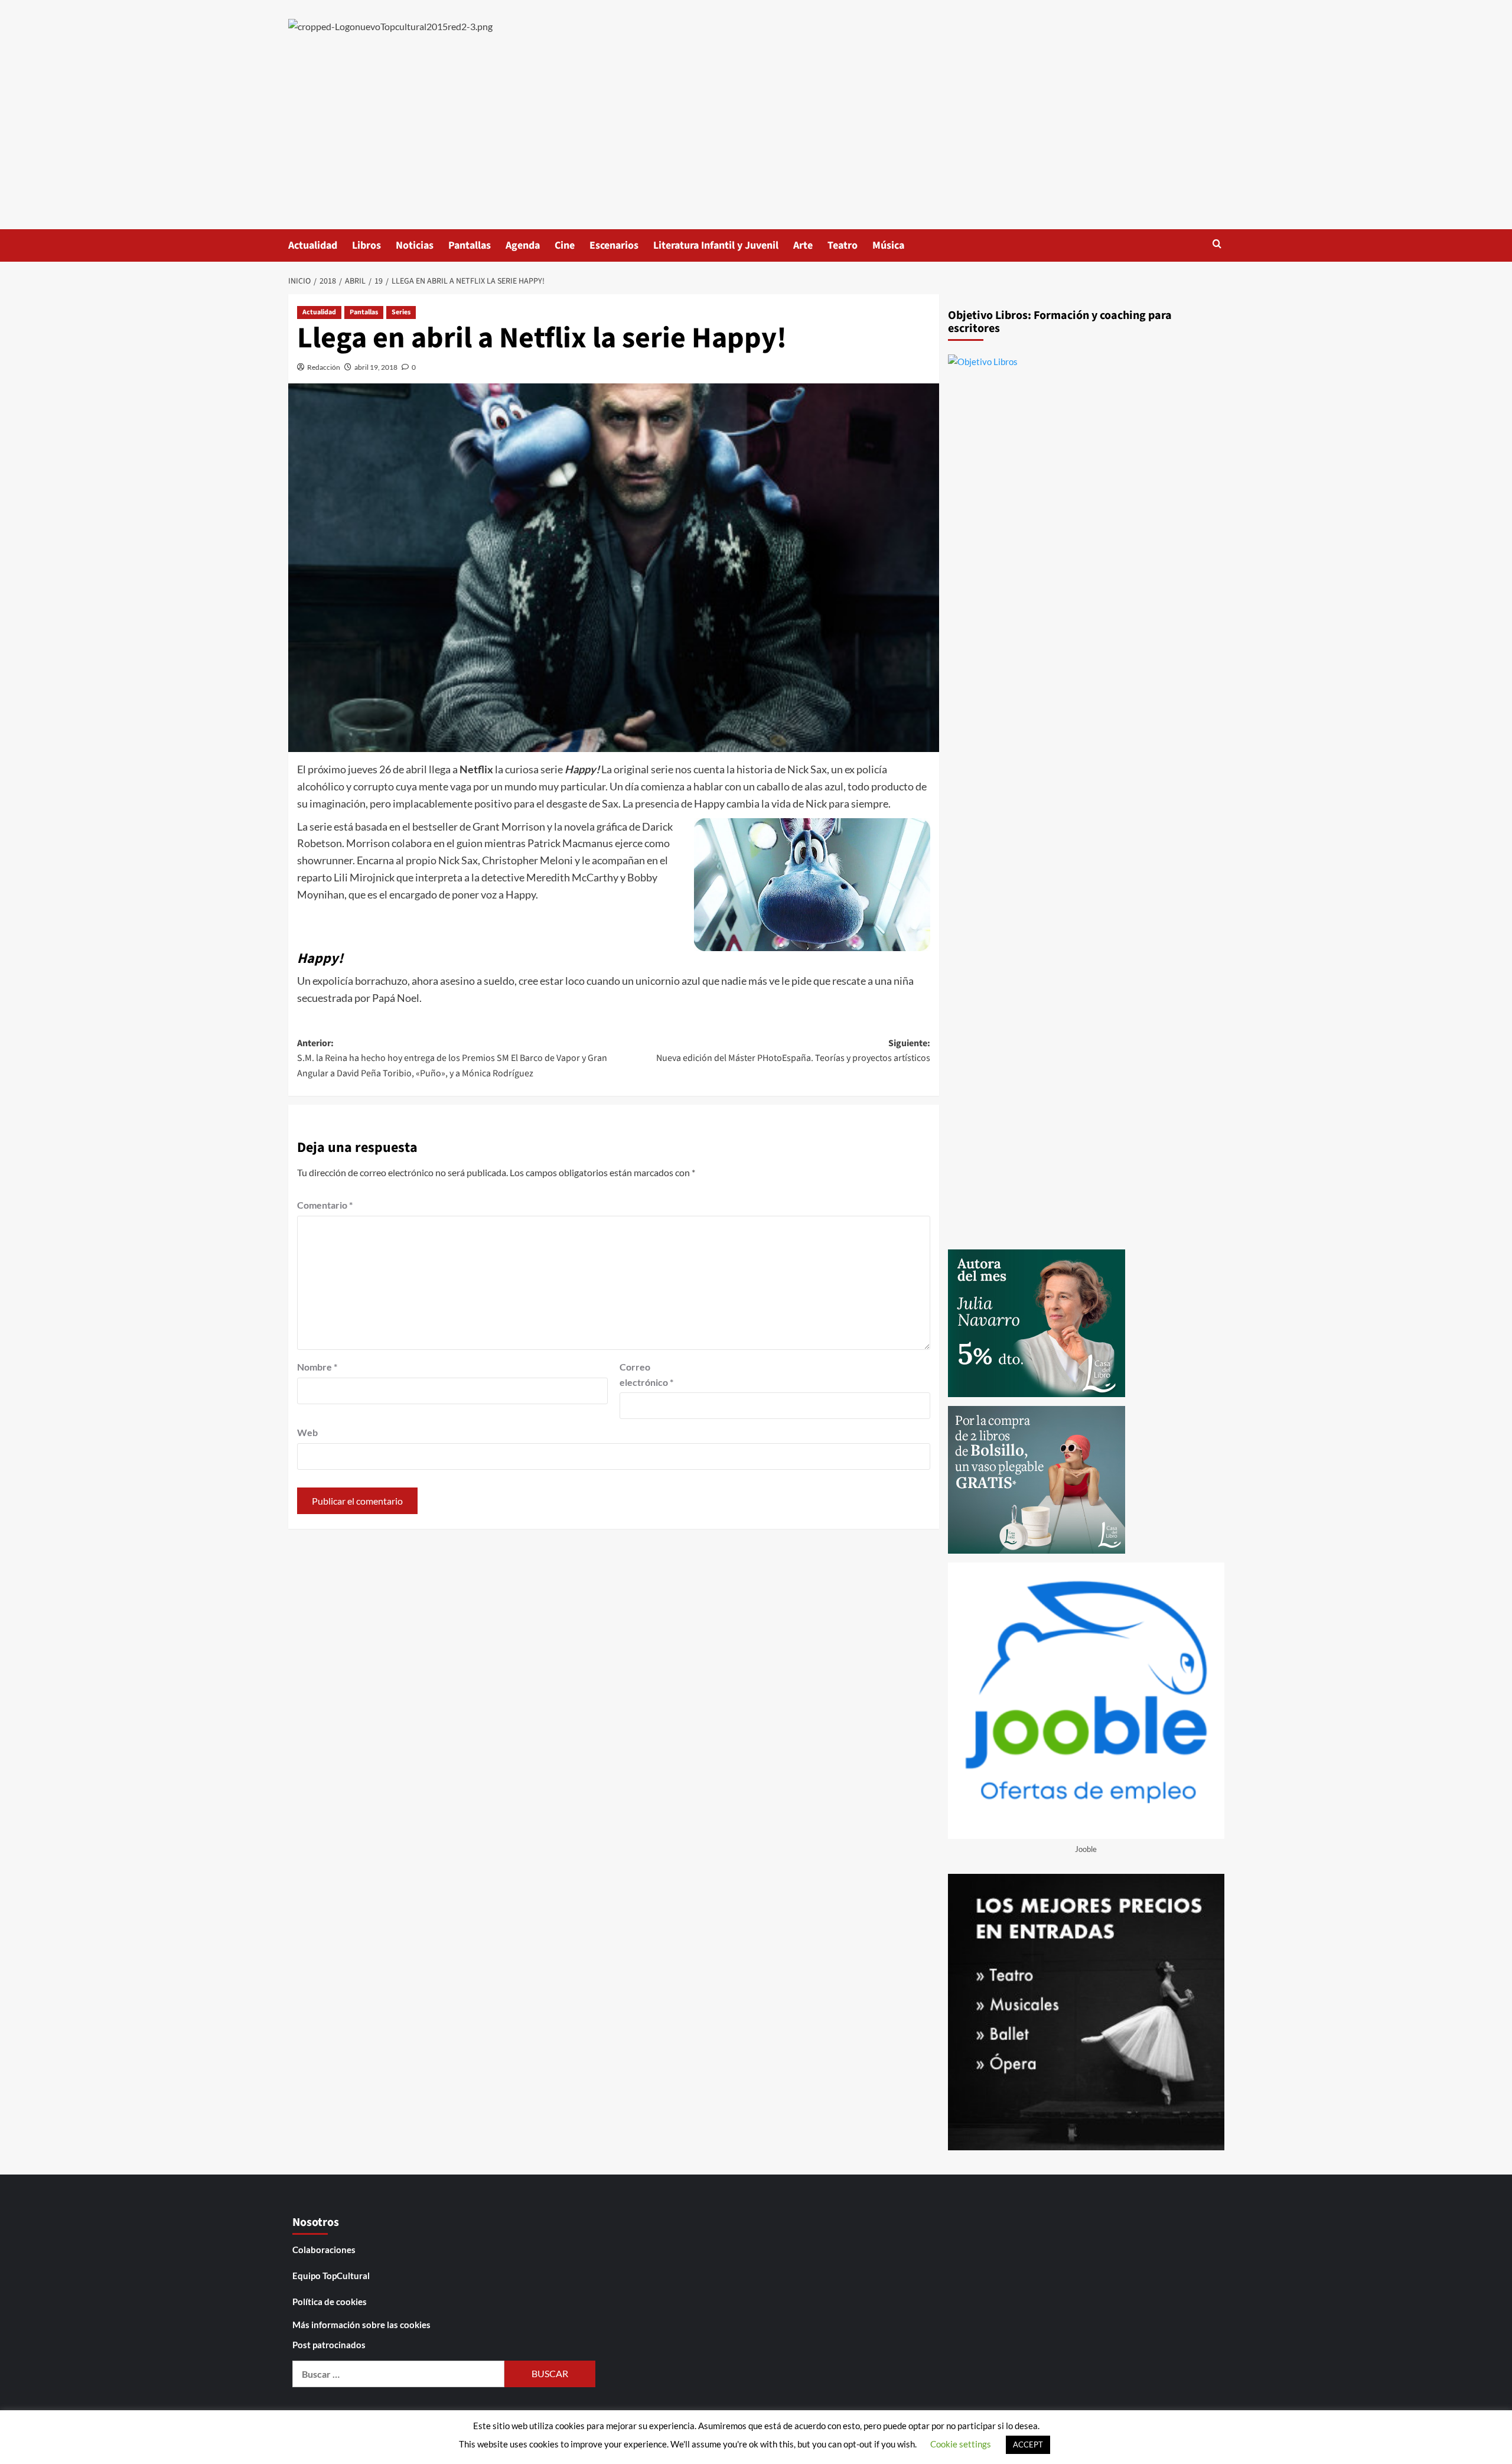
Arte (803, 245)
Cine (565, 245)
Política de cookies (330, 2302)
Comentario (325, 1205)
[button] (1217, 244)
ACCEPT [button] (1028, 2445)
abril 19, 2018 (376, 367)
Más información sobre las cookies (361, 2325)
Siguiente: (793, 1051)
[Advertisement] (756, 141)
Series (401, 312)
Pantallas (470, 245)
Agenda (523, 245)
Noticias (415, 245)
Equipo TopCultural (331, 2276)
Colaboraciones (324, 2250)
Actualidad (313, 245)
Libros (366, 245)
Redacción (324, 367)
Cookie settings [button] (961, 2444)
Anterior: (452, 1058)
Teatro (843, 245)
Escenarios (614, 245)
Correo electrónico (646, 1374)
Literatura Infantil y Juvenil (716, 245)
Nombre (317, 1367)
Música (888, 245)
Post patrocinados (329, 2345)
